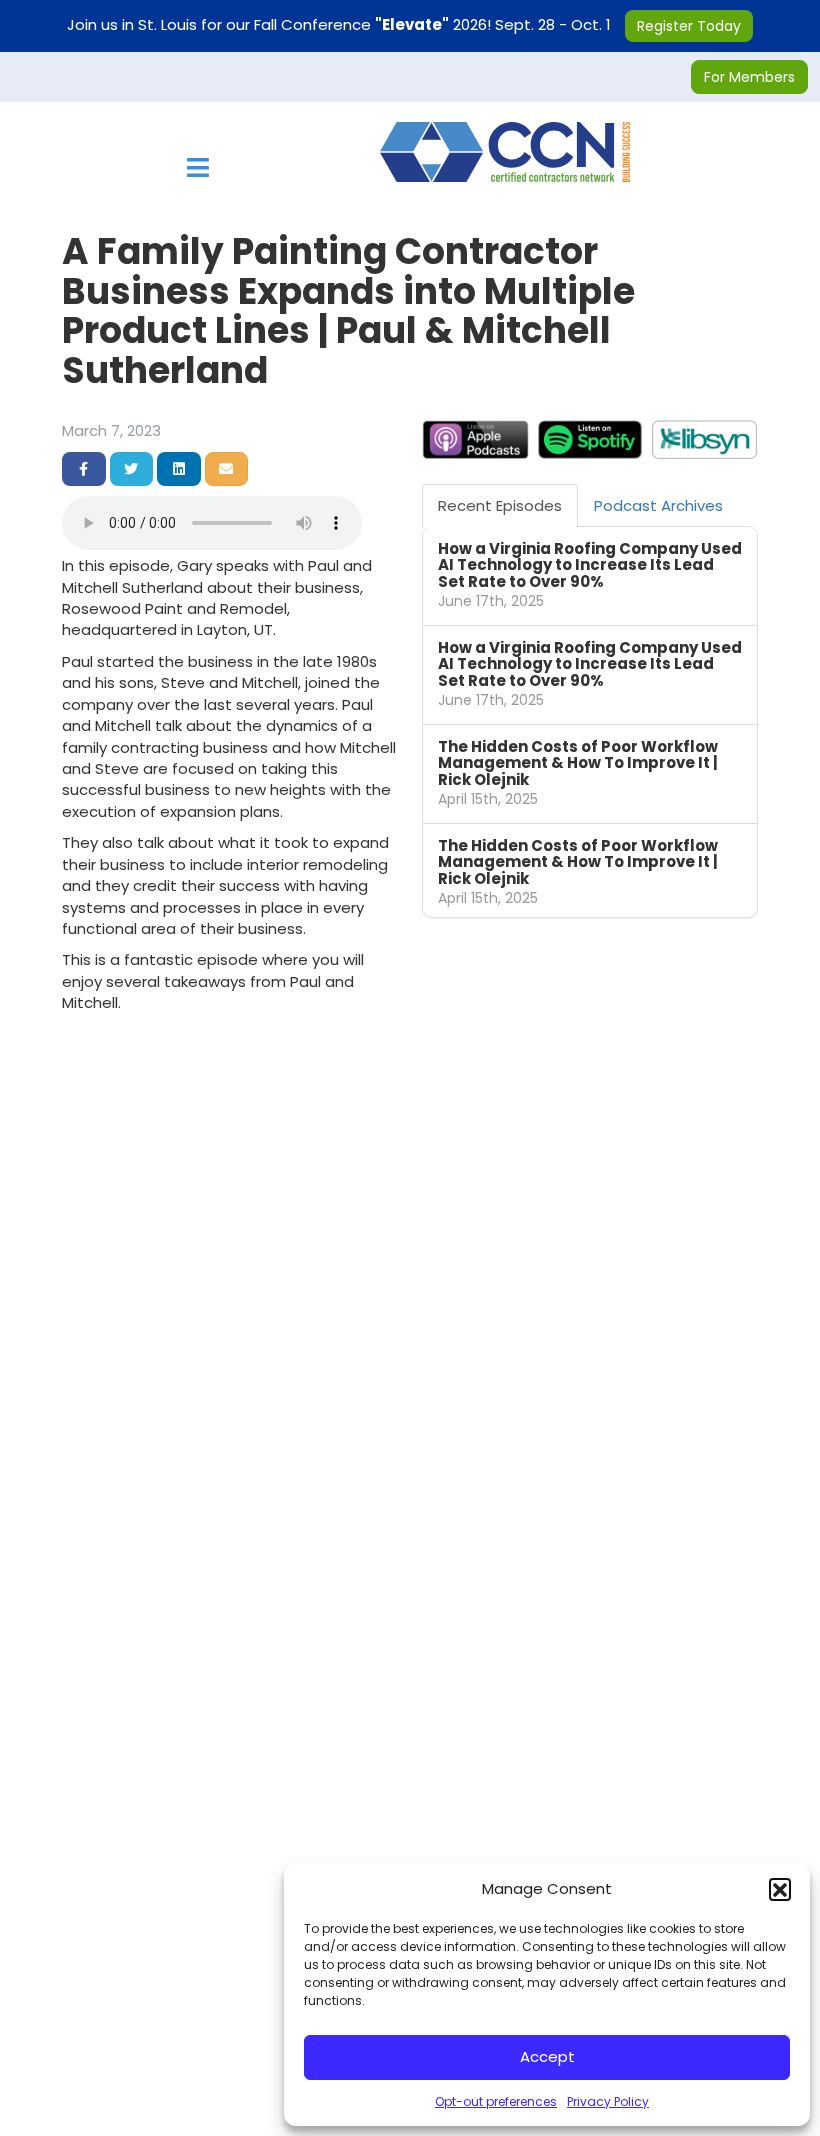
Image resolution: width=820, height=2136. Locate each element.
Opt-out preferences (496, 2101)
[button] (780, 1889)
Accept (547, 2056)
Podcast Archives (658, 505)
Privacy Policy (608, 2101)
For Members (749, 77)
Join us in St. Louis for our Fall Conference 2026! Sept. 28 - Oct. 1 (404, 24)
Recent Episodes (500, 505)
